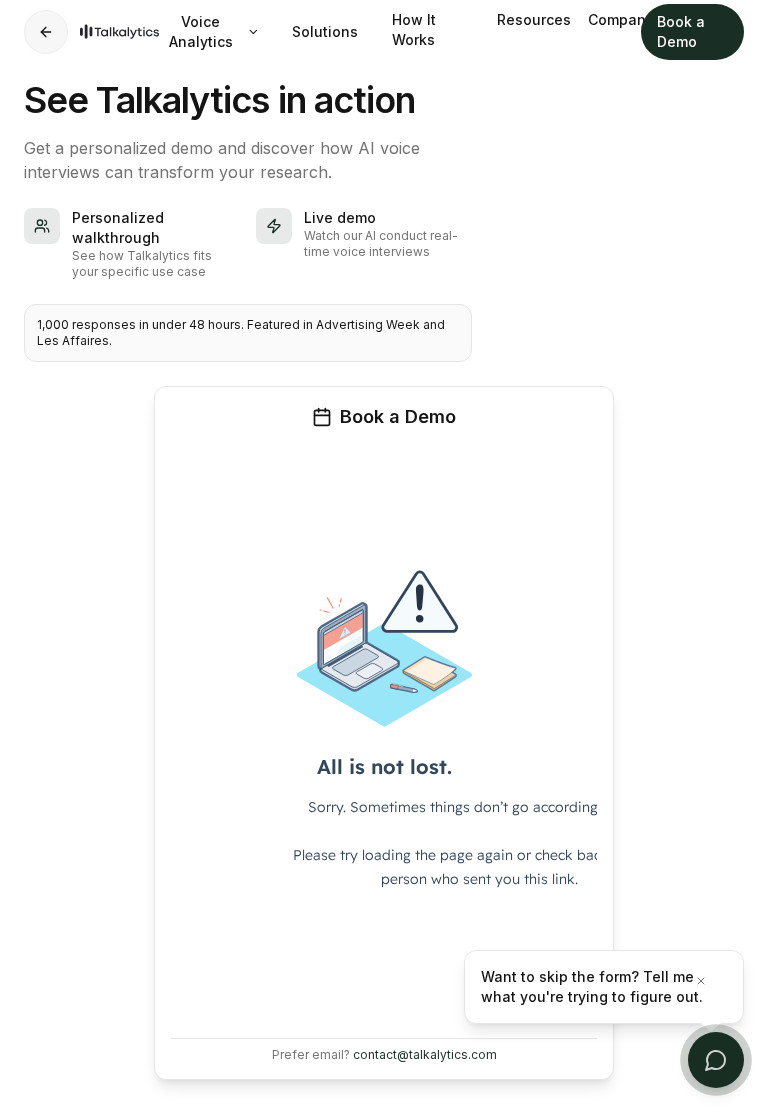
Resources (526, 19)
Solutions (325, 31)
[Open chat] (716, 1060)
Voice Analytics (201, 31)
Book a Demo (681, 31)
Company (614, 19)
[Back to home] (46, 32)
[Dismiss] (713, 981)
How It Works (414, 29)
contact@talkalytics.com (425, 1054)
